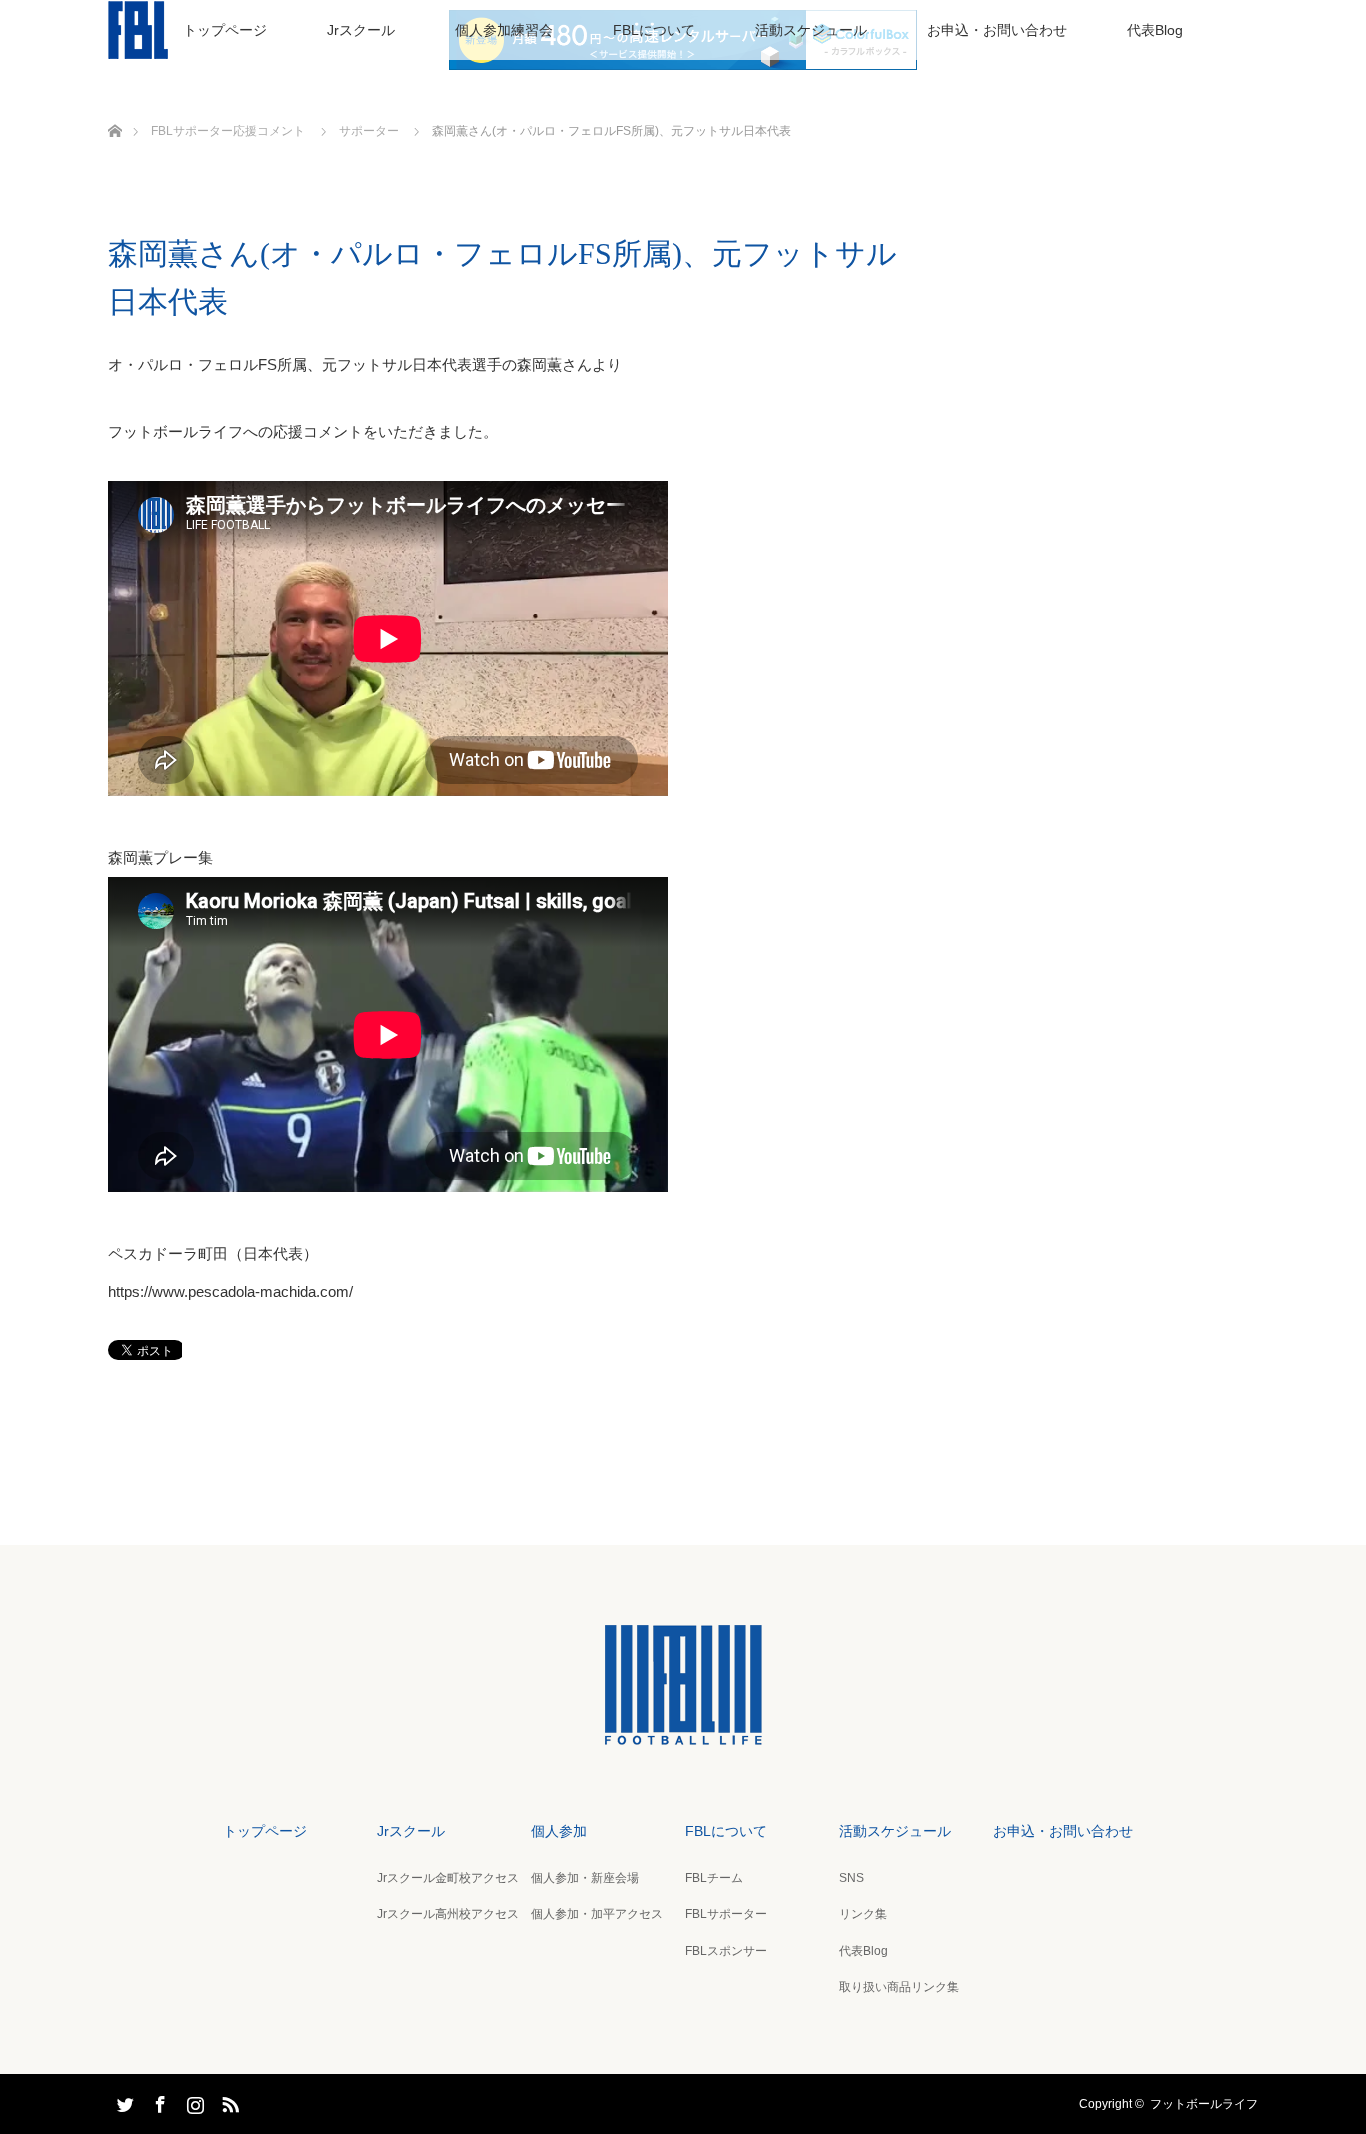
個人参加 (559, 1831)
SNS (851, 1878)
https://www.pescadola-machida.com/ (230, 1291)
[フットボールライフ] (683, 1731)
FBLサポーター (726, 1914)
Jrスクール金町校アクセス (448, 1878)
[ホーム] (114, 107)
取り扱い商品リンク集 (899, 1987)
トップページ (225, 30)
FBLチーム (714, 1878)
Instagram (193, 2101)
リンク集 (863, 1914)
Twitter (123, 2101)
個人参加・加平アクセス (597, 1914)
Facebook (158, 2101)
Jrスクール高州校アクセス (448, 1914)
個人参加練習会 (504, 30)
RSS (228, 2101)
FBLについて (654, 30)
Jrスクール (361, 30)
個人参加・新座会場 (585, 1878)
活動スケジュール (811, 30)
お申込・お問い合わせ (997, 30)
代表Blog (1155, 30)
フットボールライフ (1204, 2104)
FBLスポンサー (726, 1951)
